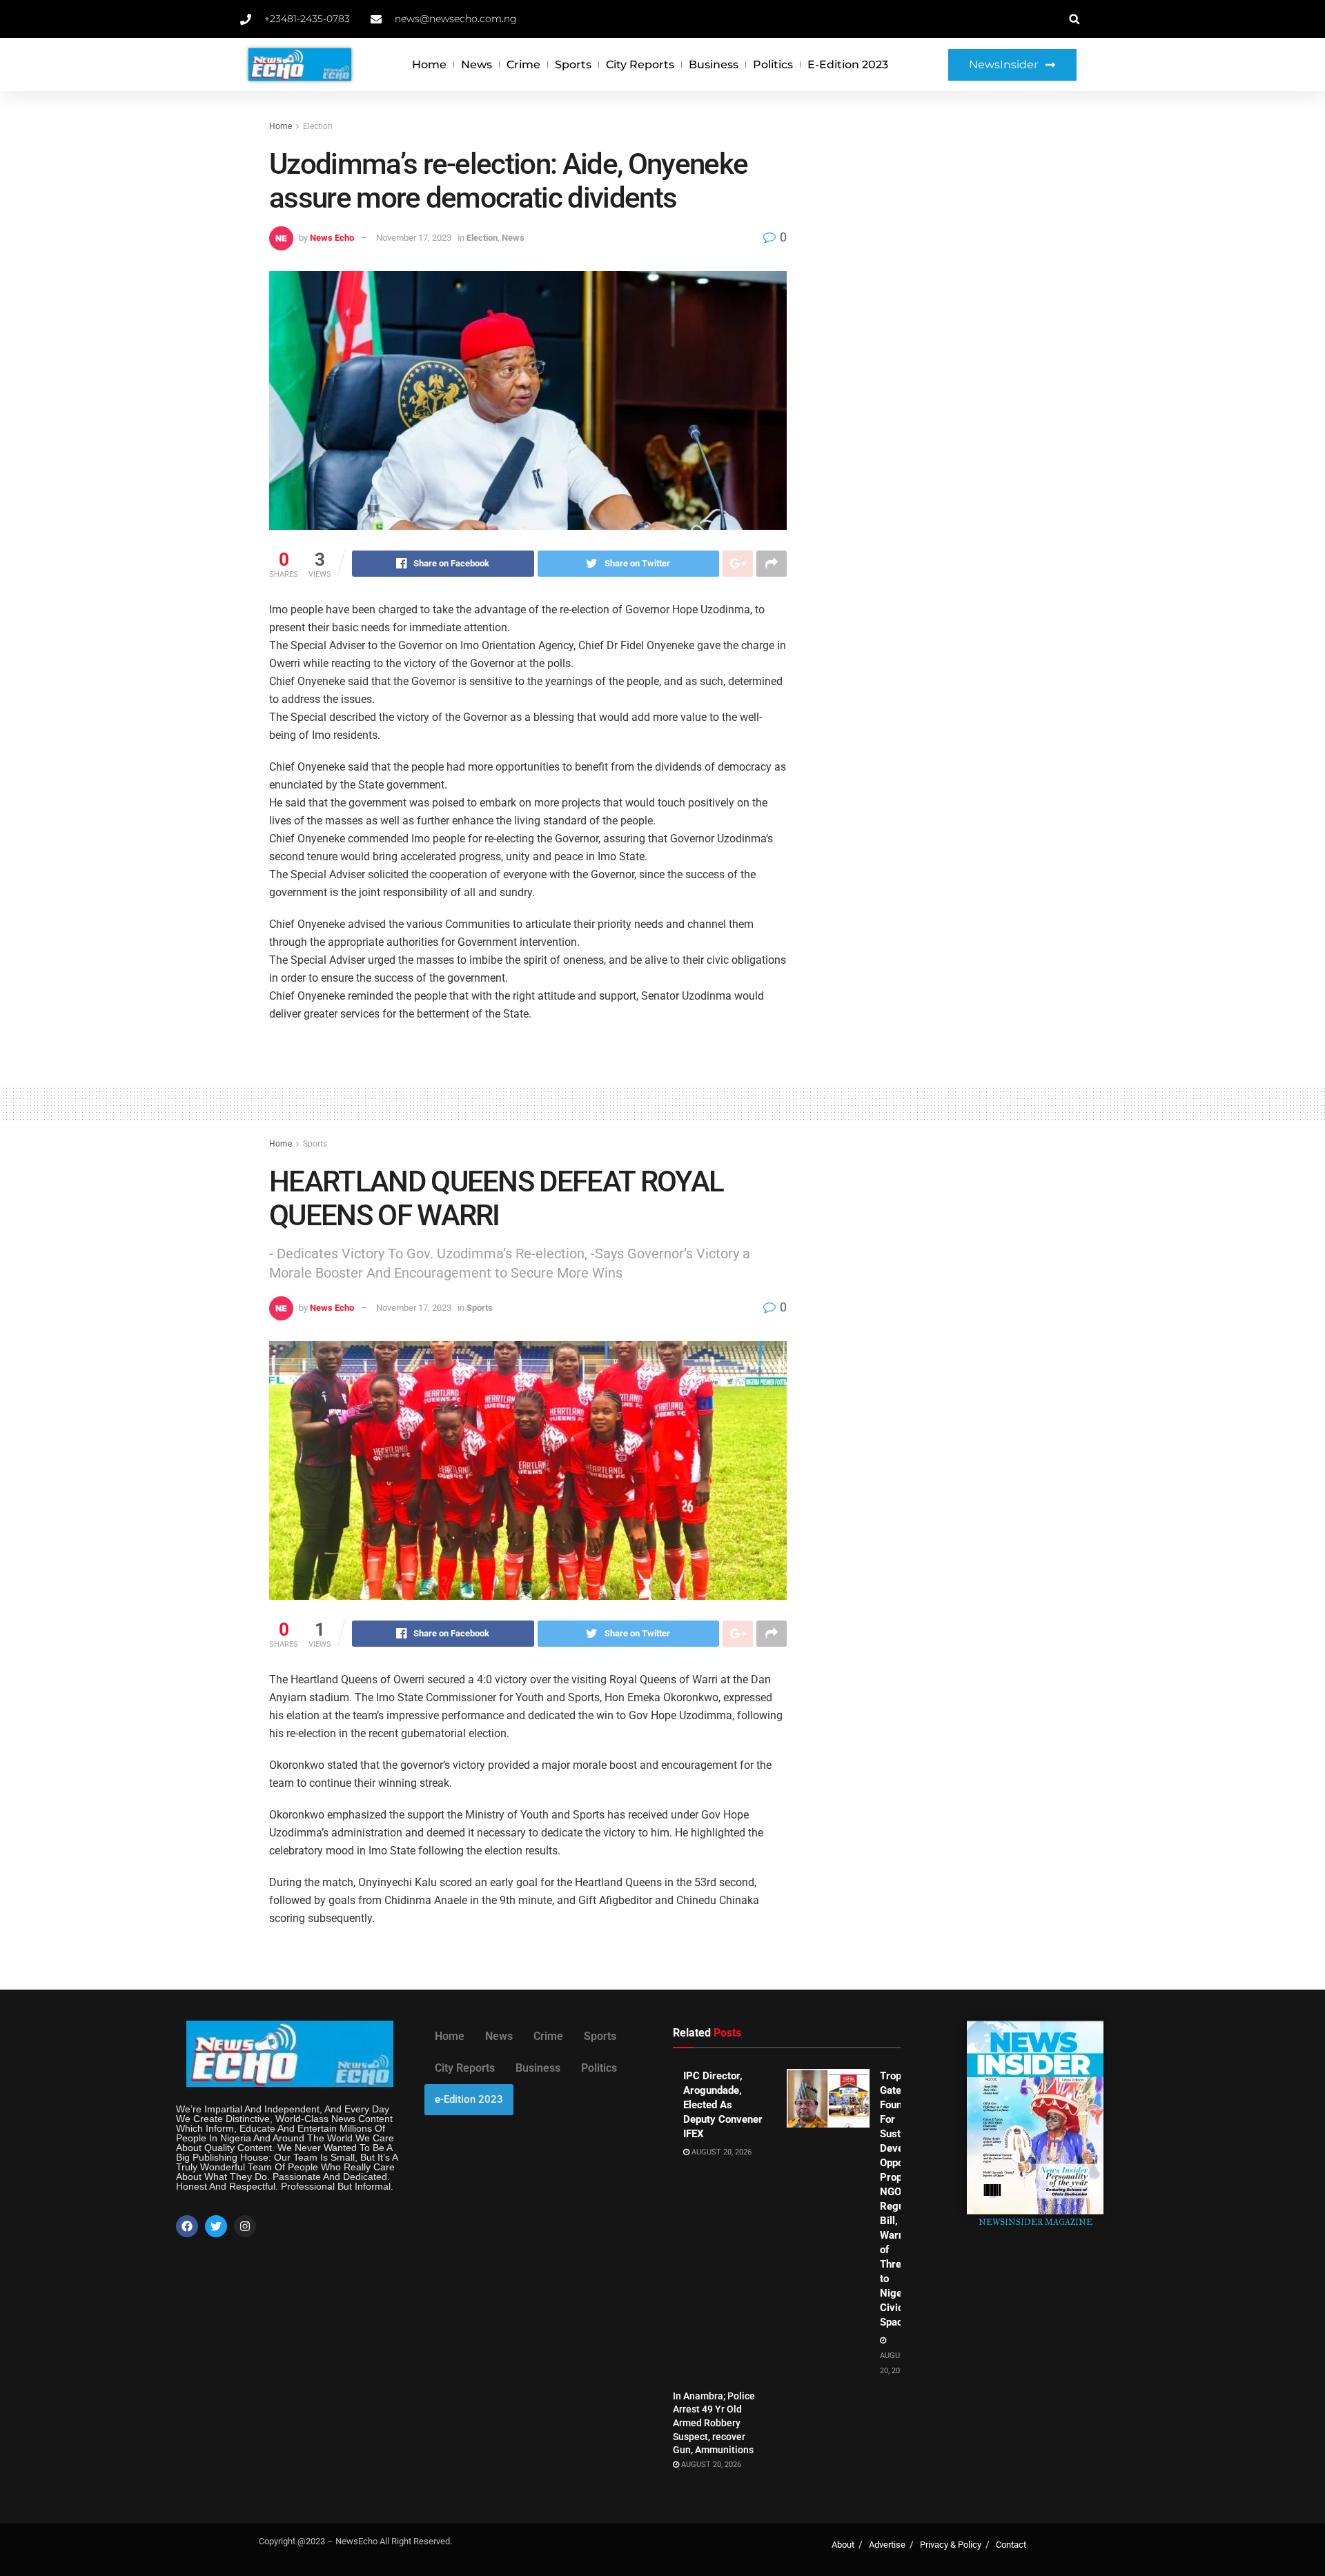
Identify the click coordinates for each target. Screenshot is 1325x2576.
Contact (1011, 2545)
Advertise (887, 2545)
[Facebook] (187, 2226)
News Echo (332, 238)
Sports (573, 65)
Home (429, 65)
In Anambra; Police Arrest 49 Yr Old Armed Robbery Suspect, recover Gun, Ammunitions (714, 2423)
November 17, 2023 (414, 238)
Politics (773, 65)
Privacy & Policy (951, 2545)
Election (318, 126)
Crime (523, 65)
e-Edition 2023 (848, 65)
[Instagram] (245, 2226)
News (477, 65)
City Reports (640, 65)
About (843, 2545)
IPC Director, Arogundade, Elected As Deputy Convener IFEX (723, 2105)
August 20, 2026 (720, 2152)
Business (714, 65)
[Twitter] (216, 2226)
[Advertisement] (937, 222)
